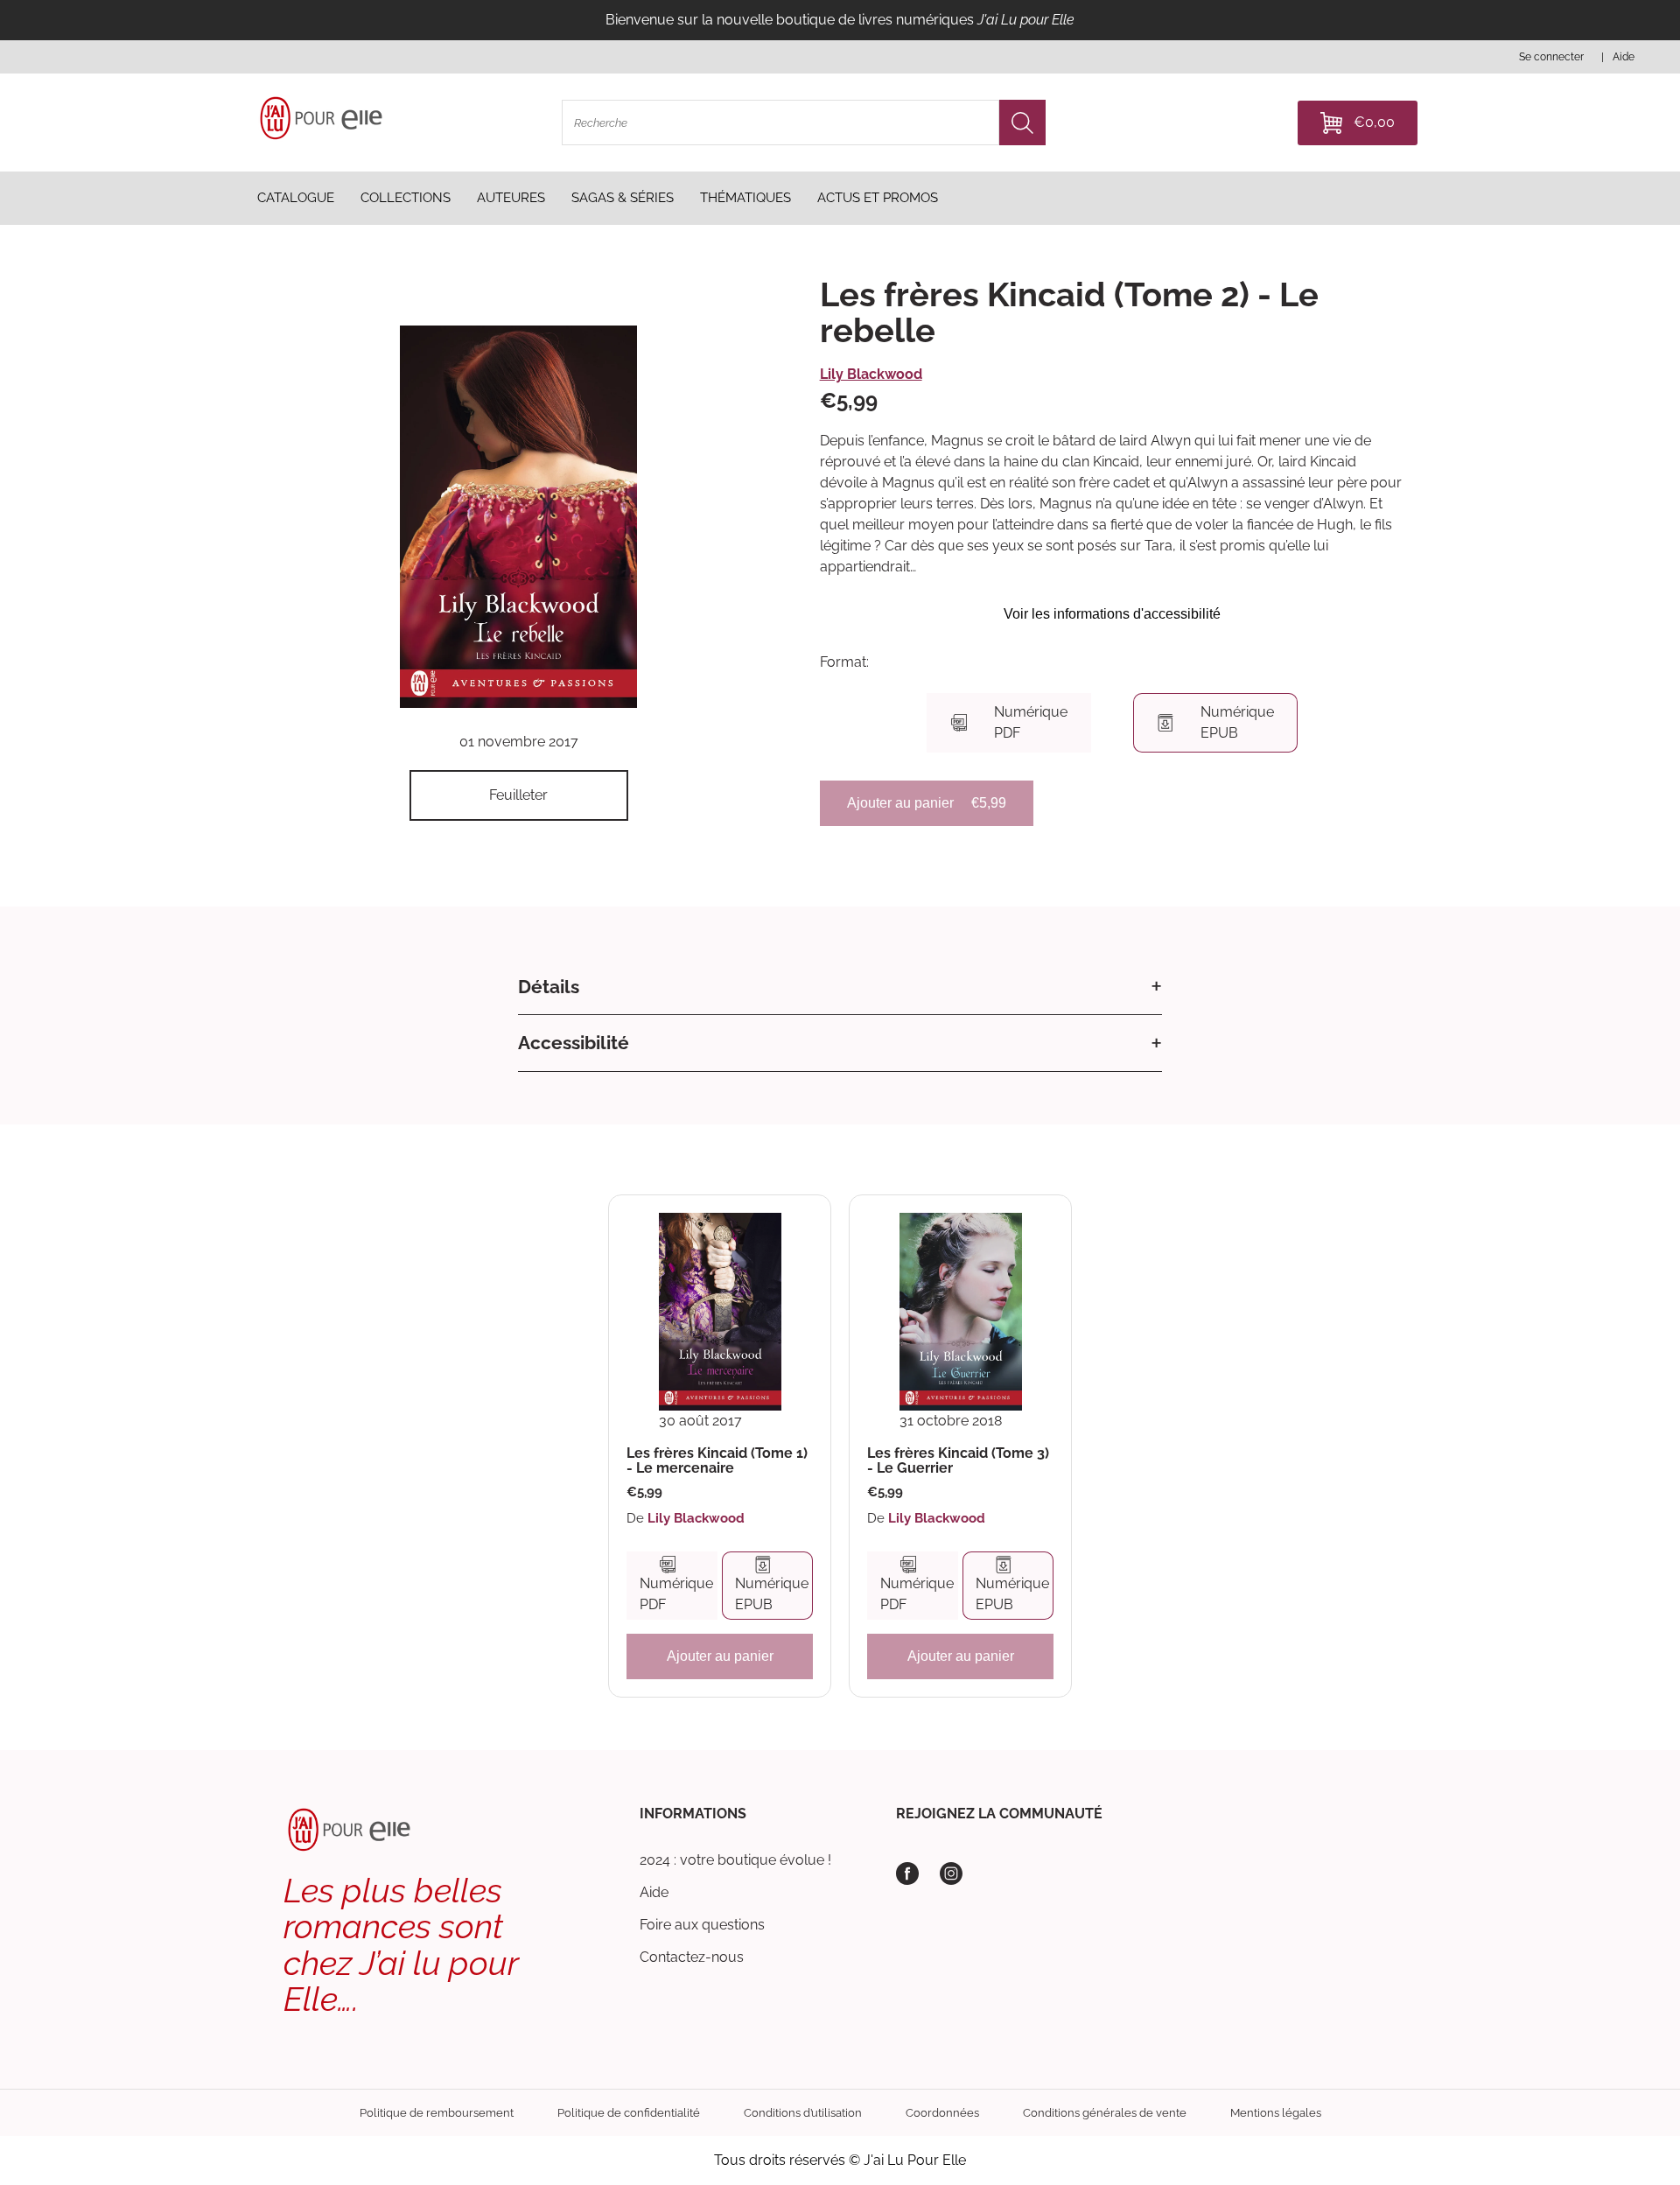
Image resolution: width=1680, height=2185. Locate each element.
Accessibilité (574, 1043)
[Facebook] (907, 1873)
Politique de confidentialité (629, 2113)
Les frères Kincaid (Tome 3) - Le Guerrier (958, 1461)
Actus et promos (878, 198)
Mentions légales (1276, 2113)
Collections (406, 198)
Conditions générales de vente (1105, 2113)
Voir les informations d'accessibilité (1112, 614)
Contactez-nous (692, 1957)
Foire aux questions (702, 1925)
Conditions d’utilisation (803, 2113)
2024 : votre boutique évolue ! (735, 1860)
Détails (549, 987)
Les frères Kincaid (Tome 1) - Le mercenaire (717, 1461)
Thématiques (745, 198)
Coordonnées (942, 2113)
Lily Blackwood (871, 374)
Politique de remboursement (437, 2113)
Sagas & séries (623, 198)
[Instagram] (951, 1873)
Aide (654, 1892)
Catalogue (296, 198)
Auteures (511, 198)
